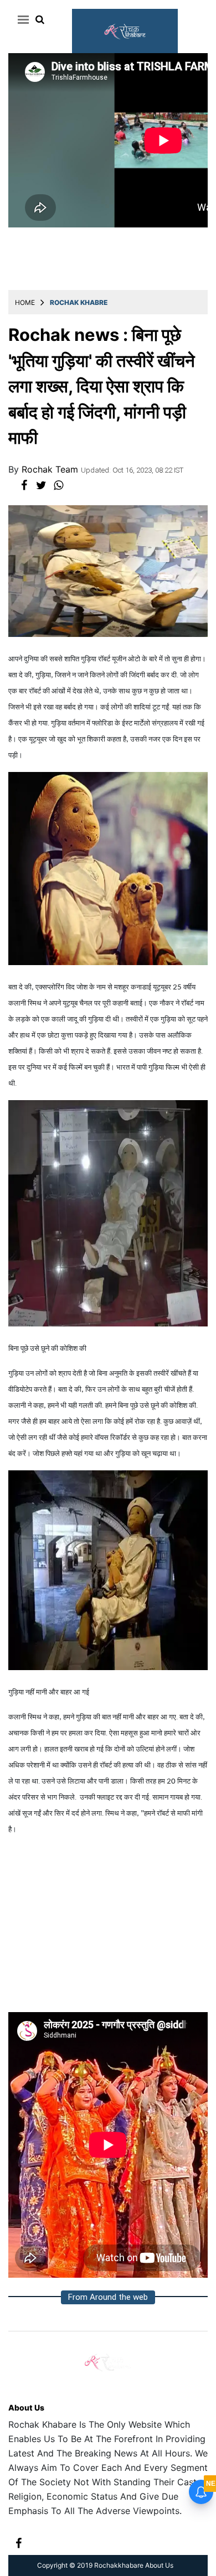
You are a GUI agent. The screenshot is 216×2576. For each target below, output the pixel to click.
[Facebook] (19, 2542)
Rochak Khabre (79, 302)
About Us (26, 2407)
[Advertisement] (108, 1929)
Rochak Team (51, 469)
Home (25, 302)
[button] (21, 19)
